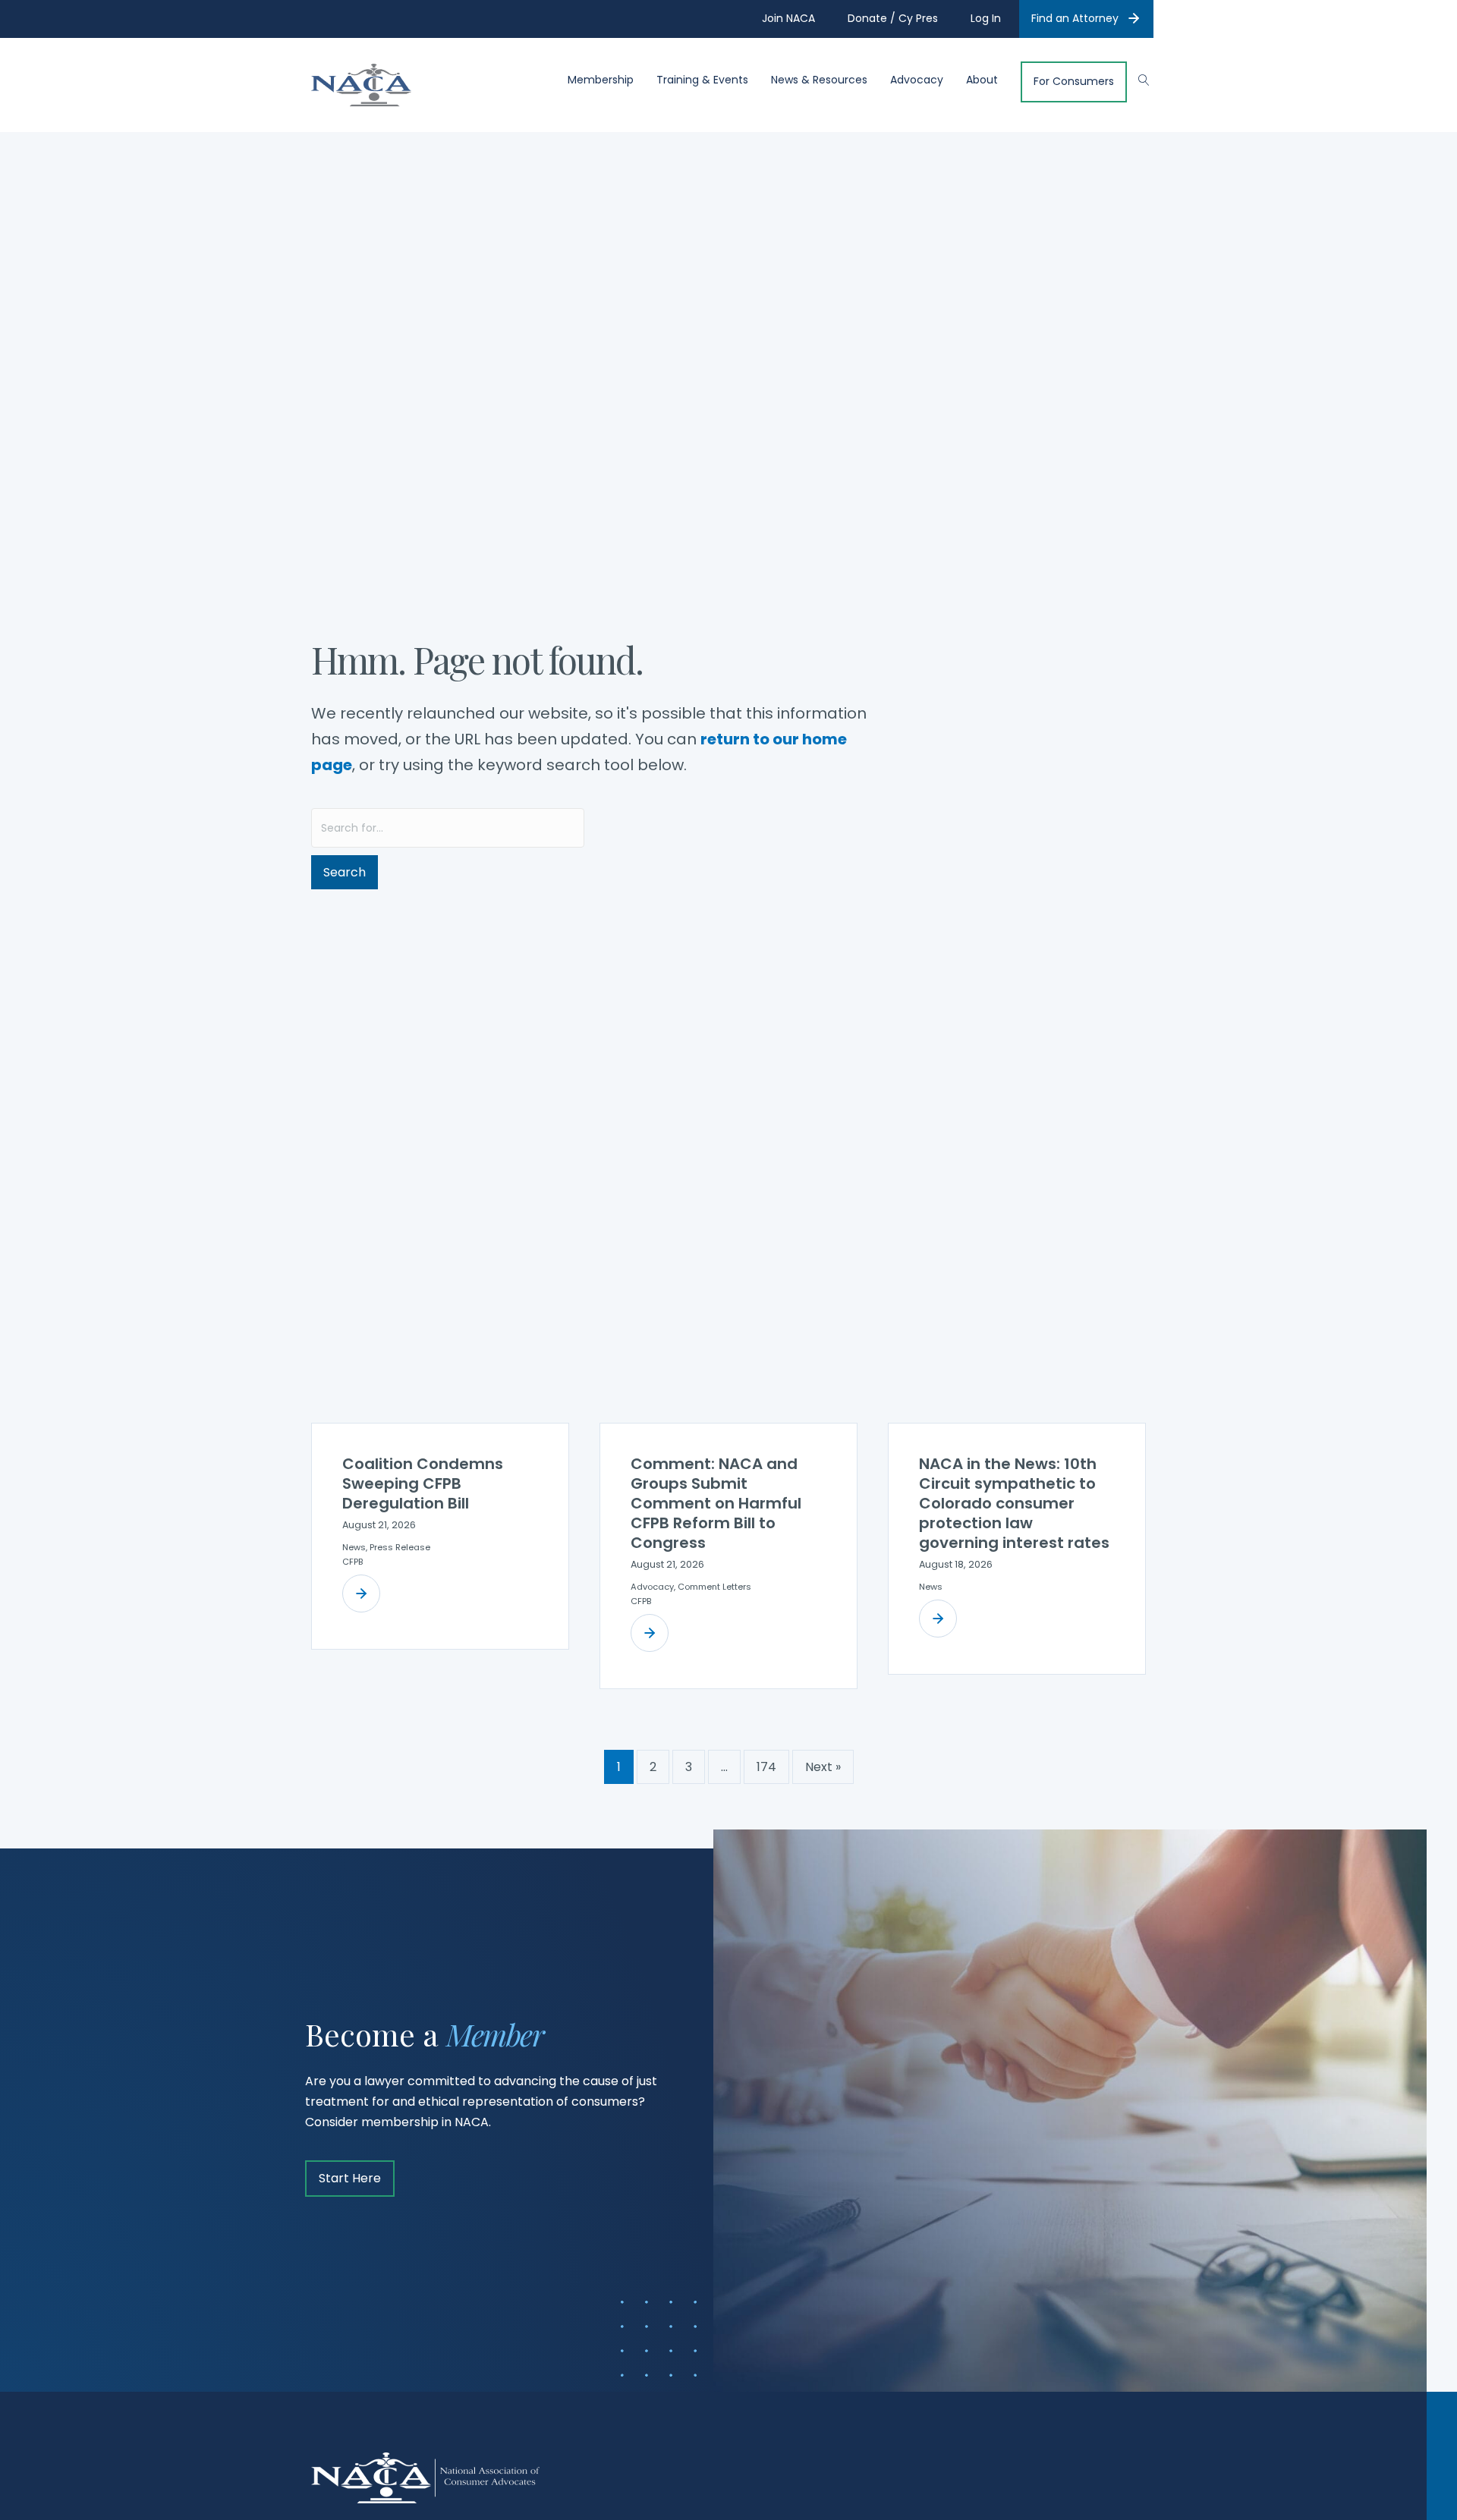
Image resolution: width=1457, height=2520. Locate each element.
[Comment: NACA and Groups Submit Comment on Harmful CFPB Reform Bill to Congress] (650, 1633)
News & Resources (819, 80)
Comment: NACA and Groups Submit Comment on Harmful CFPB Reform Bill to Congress (716, 1503)
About (982, 80)
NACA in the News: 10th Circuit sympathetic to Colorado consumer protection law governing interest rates (1014, 1503)
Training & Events (702, 80)
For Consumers (1074, 82)
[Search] (1136, 78)
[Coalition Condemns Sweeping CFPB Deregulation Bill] (361, 1593)
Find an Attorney (1075, 18)
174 (766, 1767)
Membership (601, 80)
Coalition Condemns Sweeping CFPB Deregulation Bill (423, 1483)
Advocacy (917, 80)
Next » (823, 1767)
